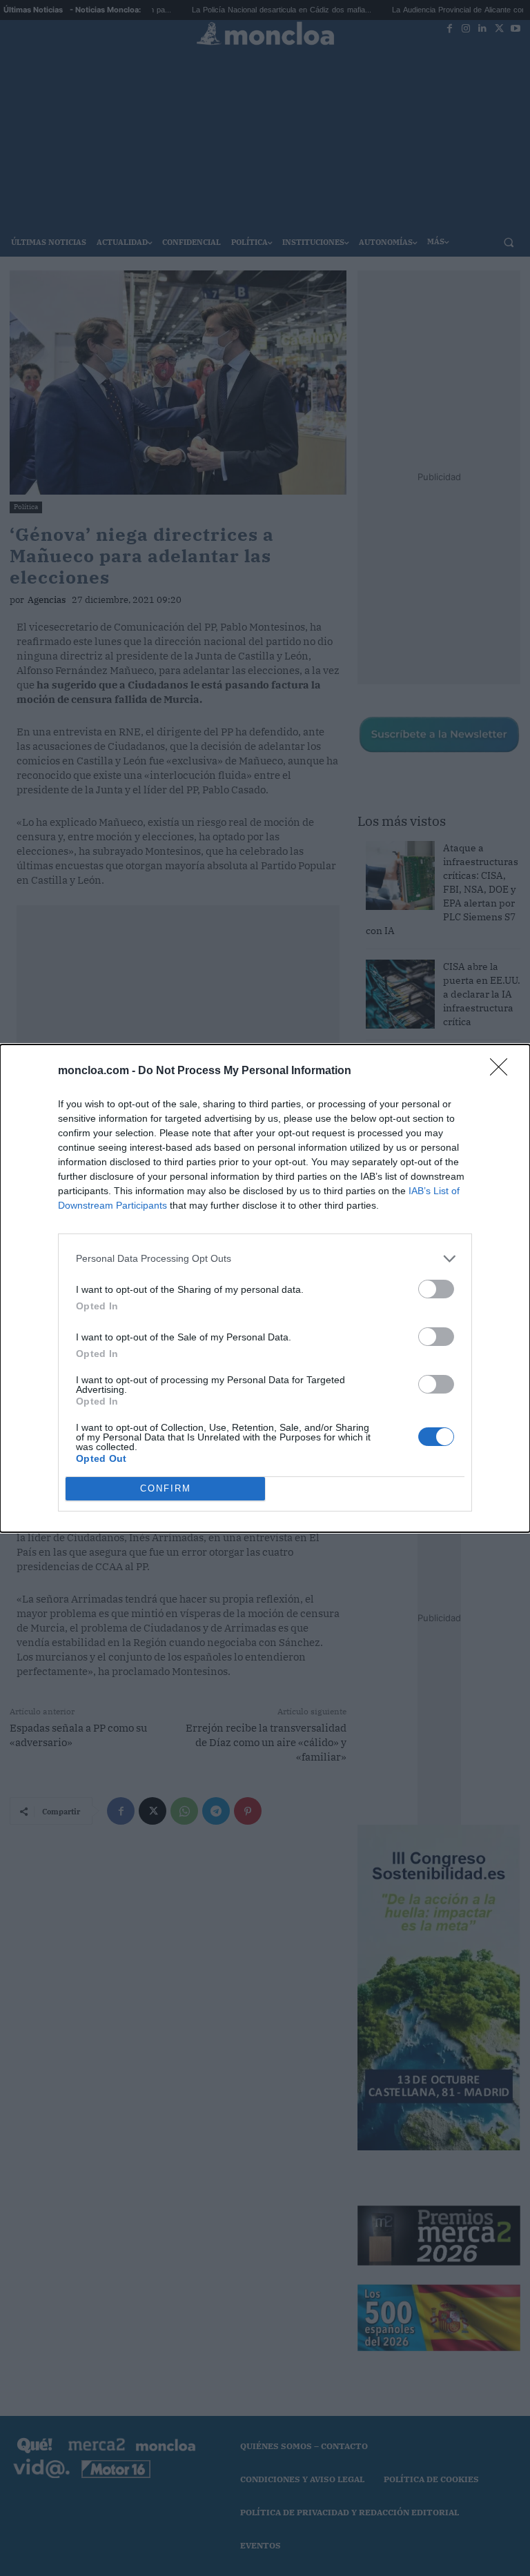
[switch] (436, 1289)
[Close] (503, 1071)
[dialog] (265, 1288)
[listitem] (265, 1259)
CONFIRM (166, 1488)
